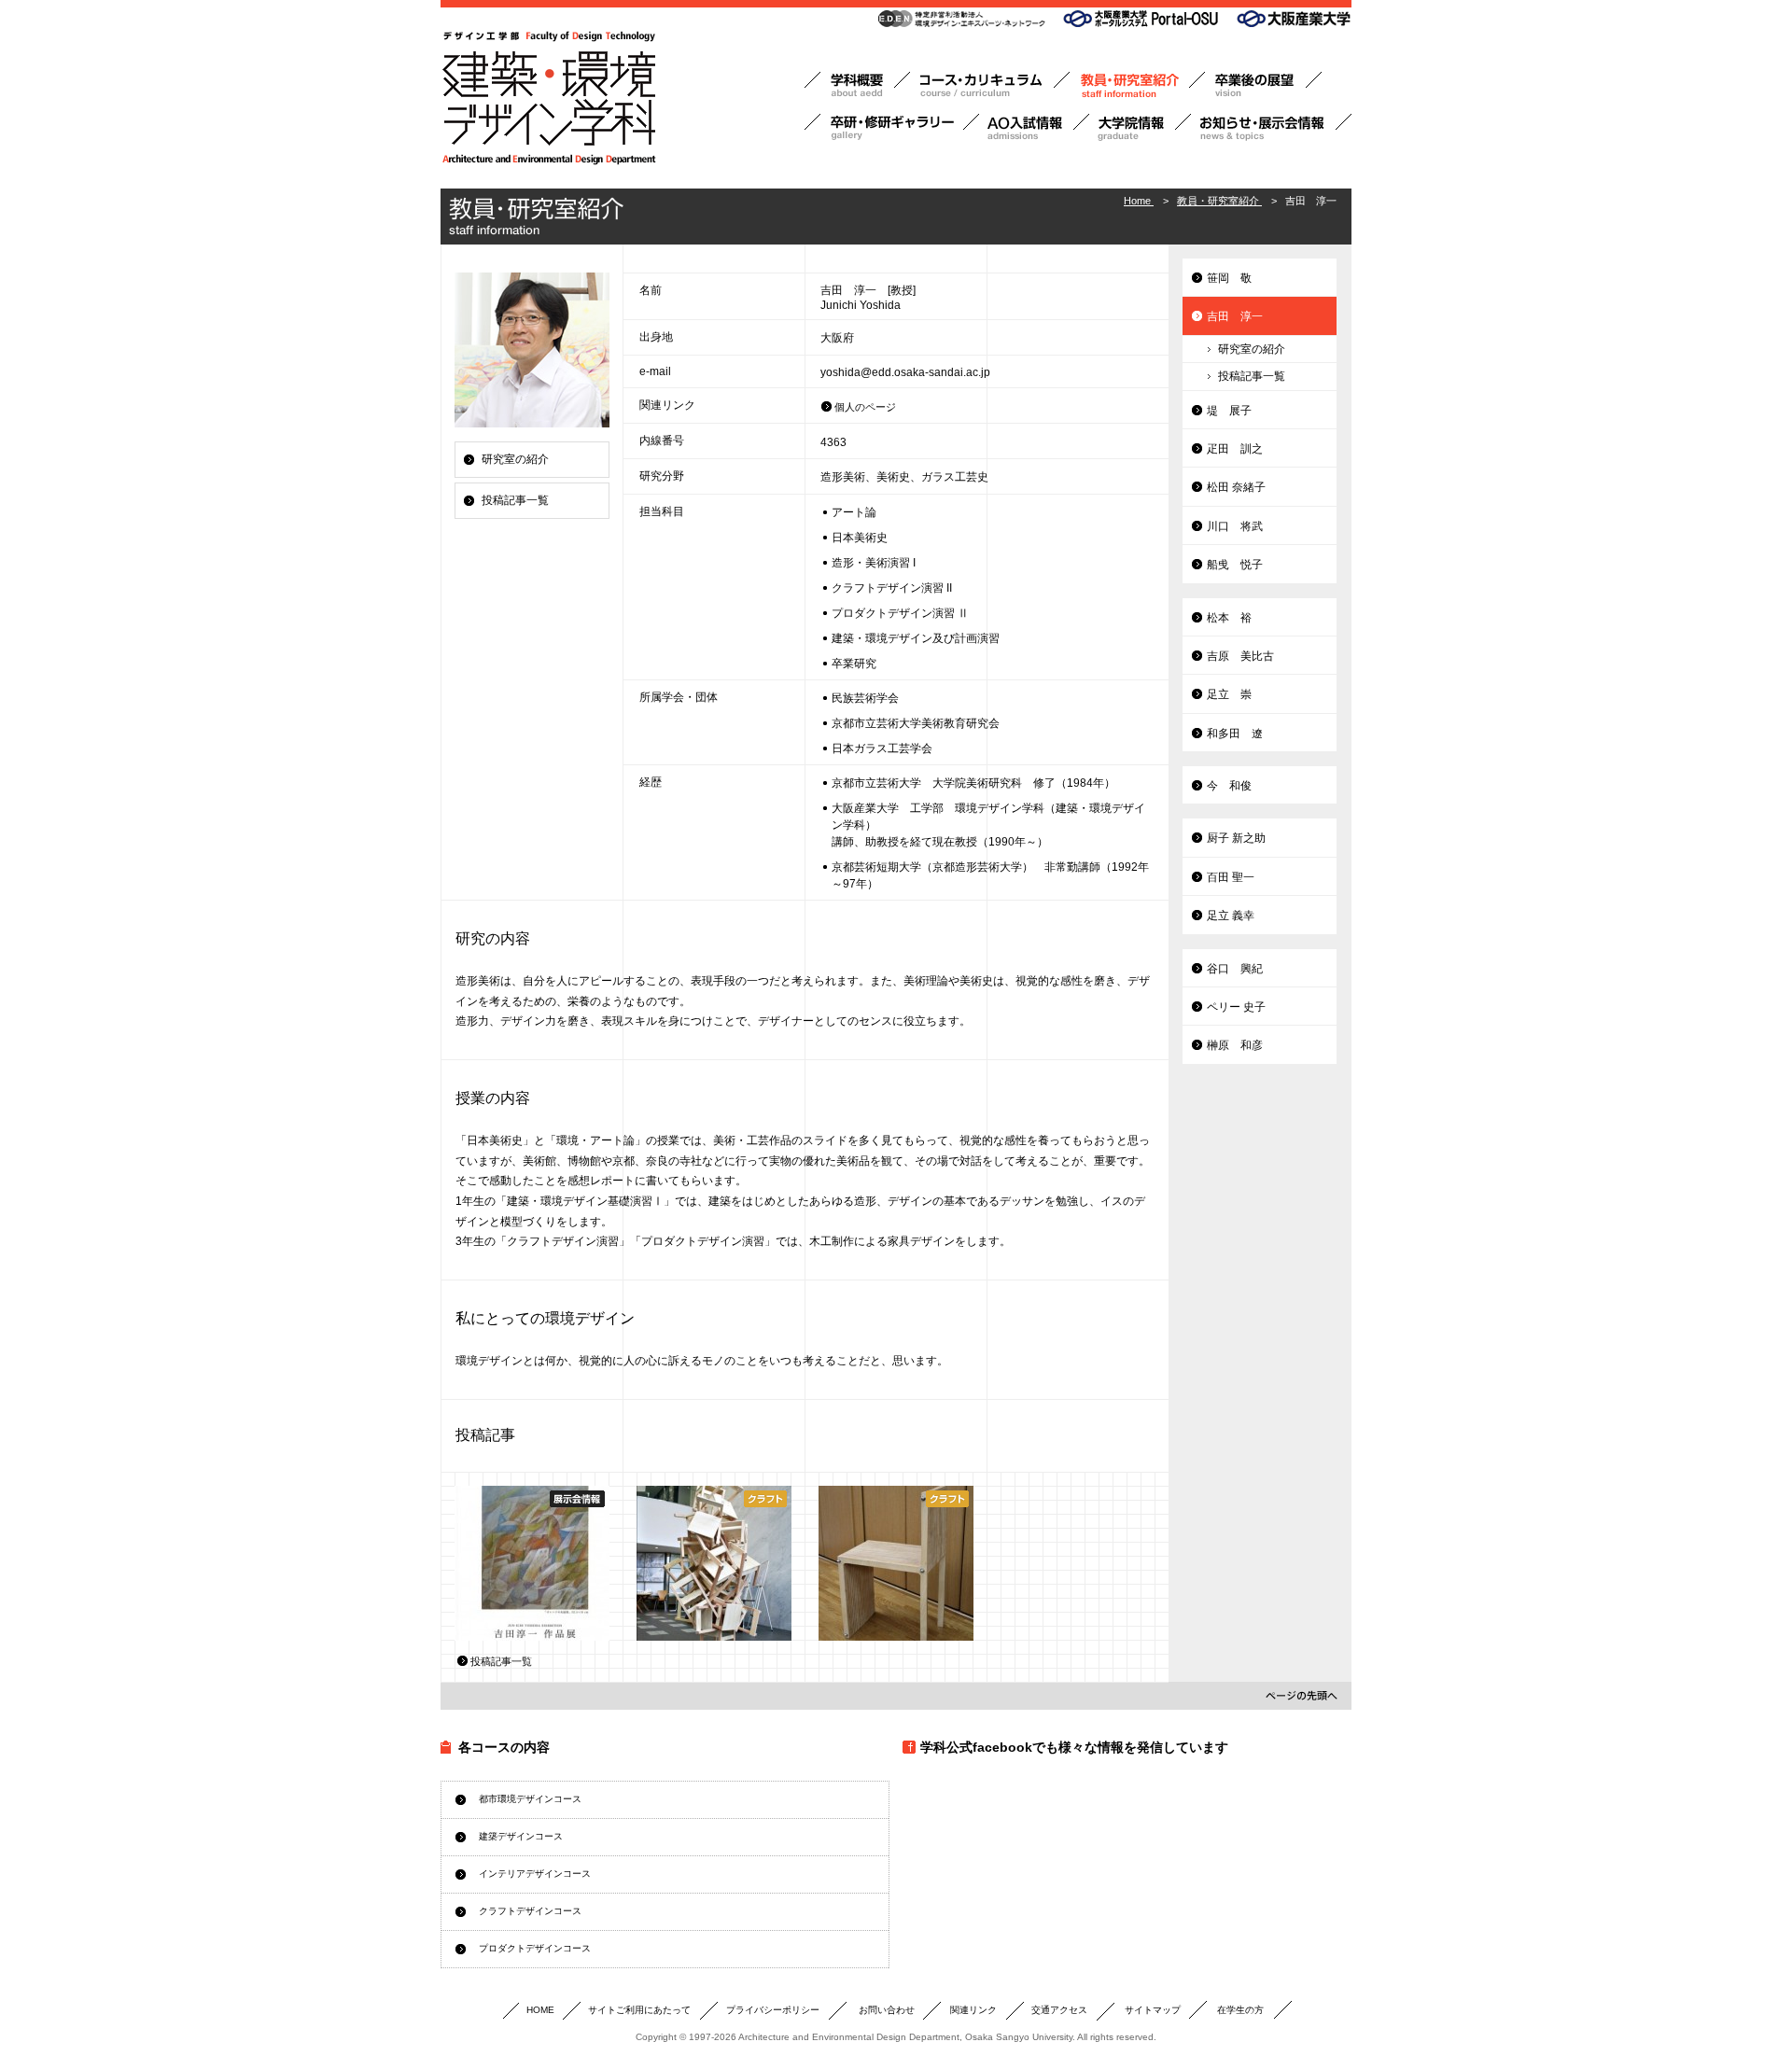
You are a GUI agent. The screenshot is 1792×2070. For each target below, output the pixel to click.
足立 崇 (1229, 694)
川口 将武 (1235, 526)
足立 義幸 (1231, 916)
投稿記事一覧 (515, 500)
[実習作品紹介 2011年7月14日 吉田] (896, 1563)
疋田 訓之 (1235, 449)
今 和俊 (1229, 786)
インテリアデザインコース (535, 1874)
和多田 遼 (1235, 734)
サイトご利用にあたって (639, 2010)
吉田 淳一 (1235, 316)
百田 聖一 (1231, 877)
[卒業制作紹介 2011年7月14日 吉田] (714, 1563)
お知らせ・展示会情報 (1271, 127)
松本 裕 (1229, 618)
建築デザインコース (521, 1836)
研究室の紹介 (515, 459)
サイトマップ (1153, 2010)
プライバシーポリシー (773, 2010)
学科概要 (857, 85)
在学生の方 (1240, 2010)
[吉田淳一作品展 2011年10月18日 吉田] (532, 1563)
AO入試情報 (1034, 127)
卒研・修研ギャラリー (892, 127)
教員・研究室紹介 (1137, 85)
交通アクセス (1059, 2010)
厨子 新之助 (1236, 838)
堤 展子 (1229, 411)
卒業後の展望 (1263, 85)
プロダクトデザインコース (535, 1948)
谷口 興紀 (1235, 969)
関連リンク (973, 2010)
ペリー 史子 (1236, 1007)
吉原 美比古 (1240, 656)
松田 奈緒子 (1236, 487)
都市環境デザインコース (530, 1799)
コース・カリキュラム (990, 85)
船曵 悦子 (1235, 565)
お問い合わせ (887, 2010)
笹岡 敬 (1229, 278)
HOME (540, 2010)
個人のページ (865, 407)
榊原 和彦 (1235, 1045)
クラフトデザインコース (530, 1911)
